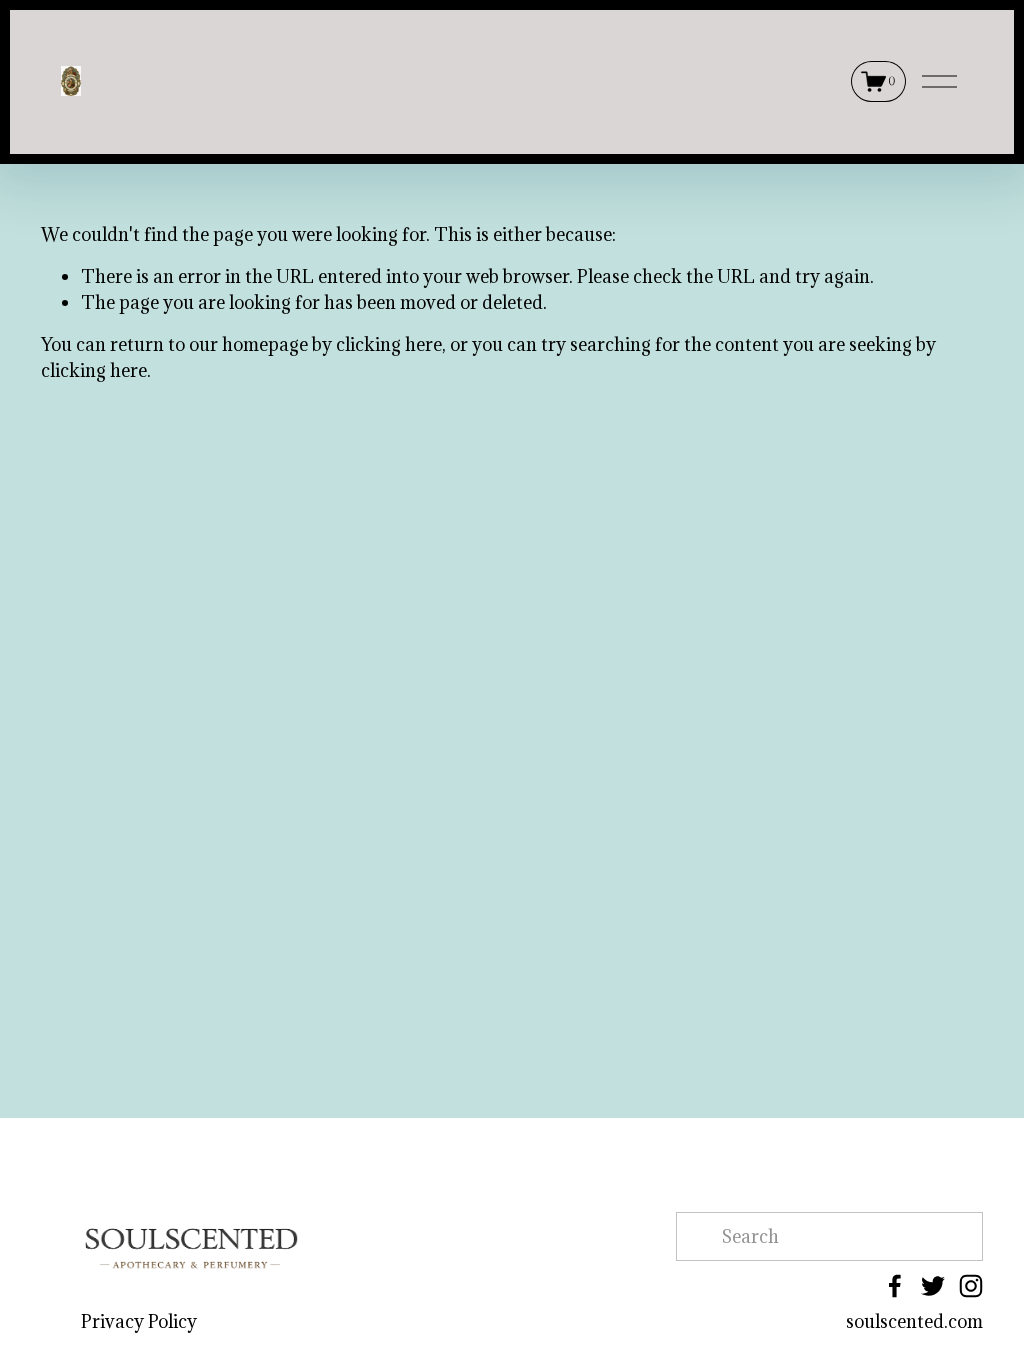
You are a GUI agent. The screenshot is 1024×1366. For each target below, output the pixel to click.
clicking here (389, 344)
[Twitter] (933, 1286)
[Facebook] (895, 1286)
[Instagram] (971, 1286)
